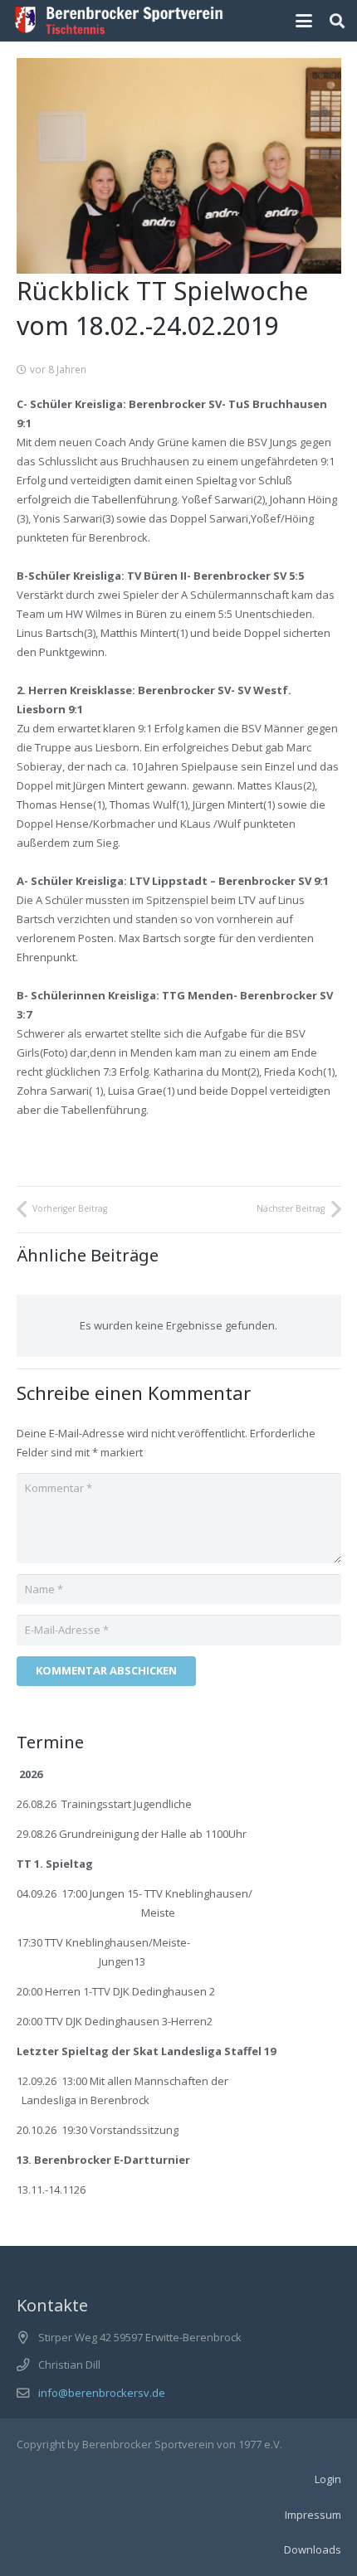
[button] (304, 21)
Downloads (313, 2549)
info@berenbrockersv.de (102, 2393)
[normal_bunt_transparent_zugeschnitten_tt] (119, 21)
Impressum (313, 2515)
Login (328, 2479)
